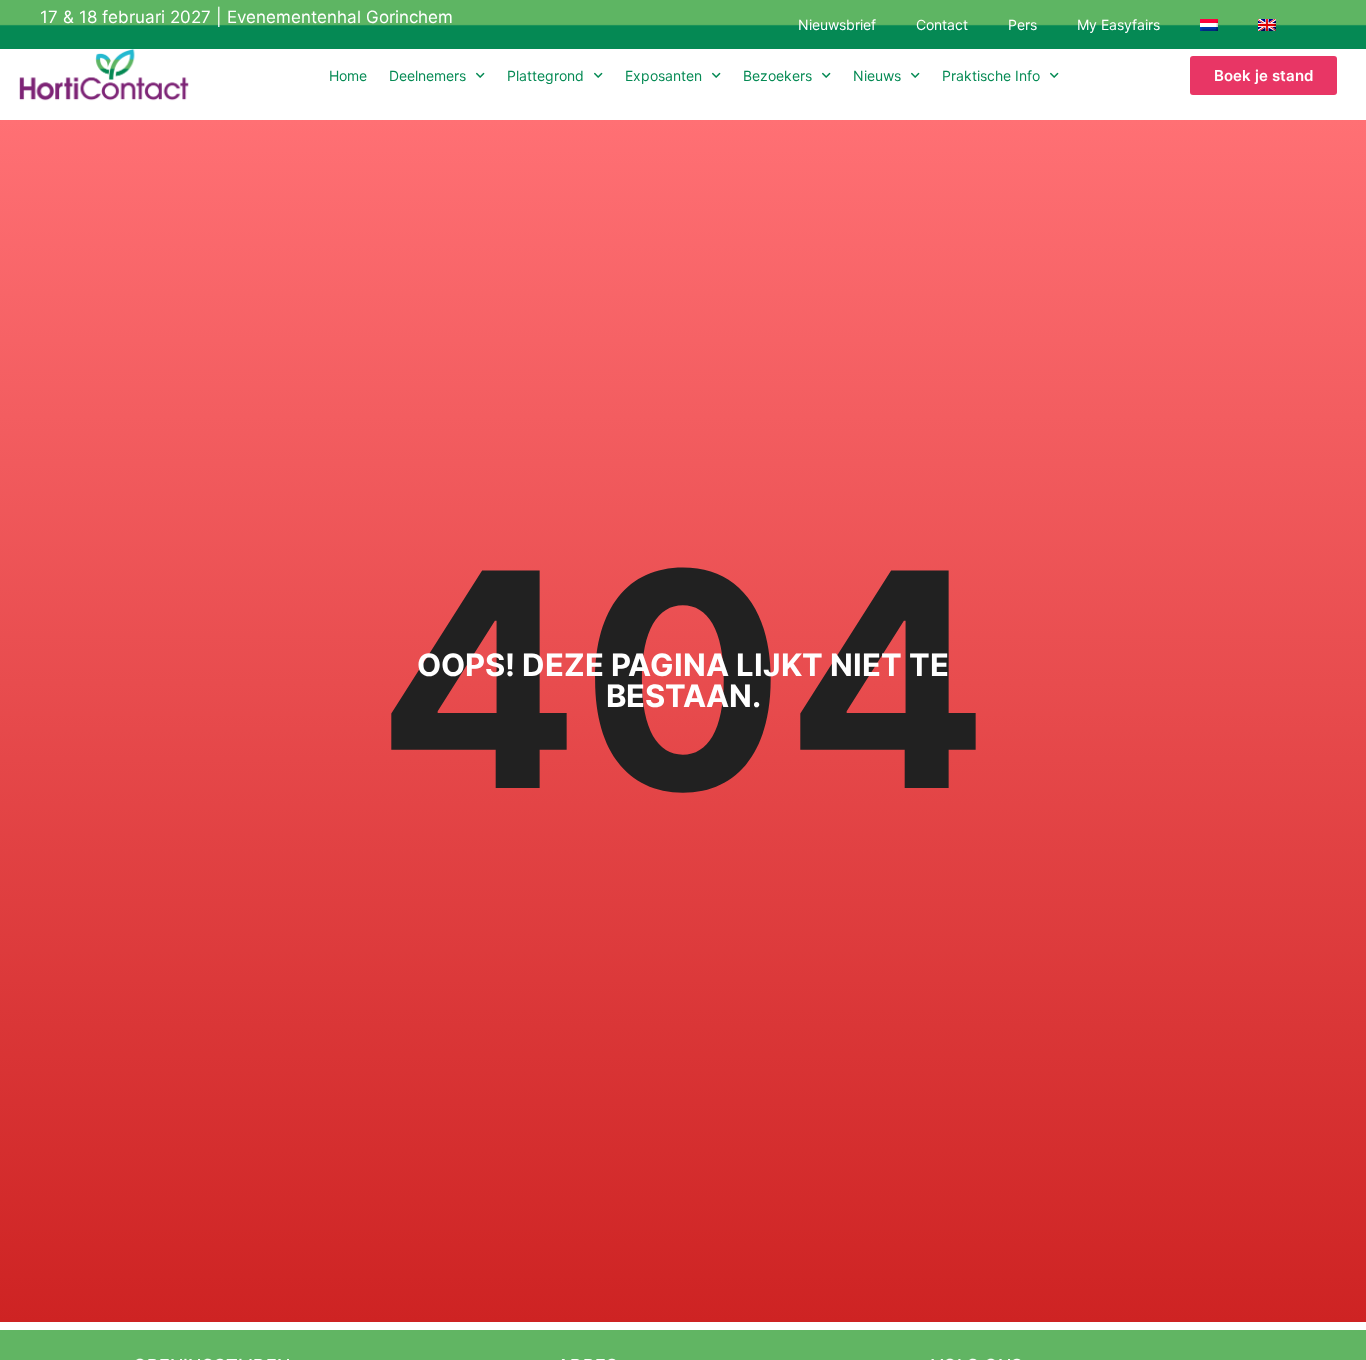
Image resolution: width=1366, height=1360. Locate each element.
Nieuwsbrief (837, 24)
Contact (942, 24)
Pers (1022, 24)
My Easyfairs (1118, 24)
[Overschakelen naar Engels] (1267, 25)
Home (348, 75)
